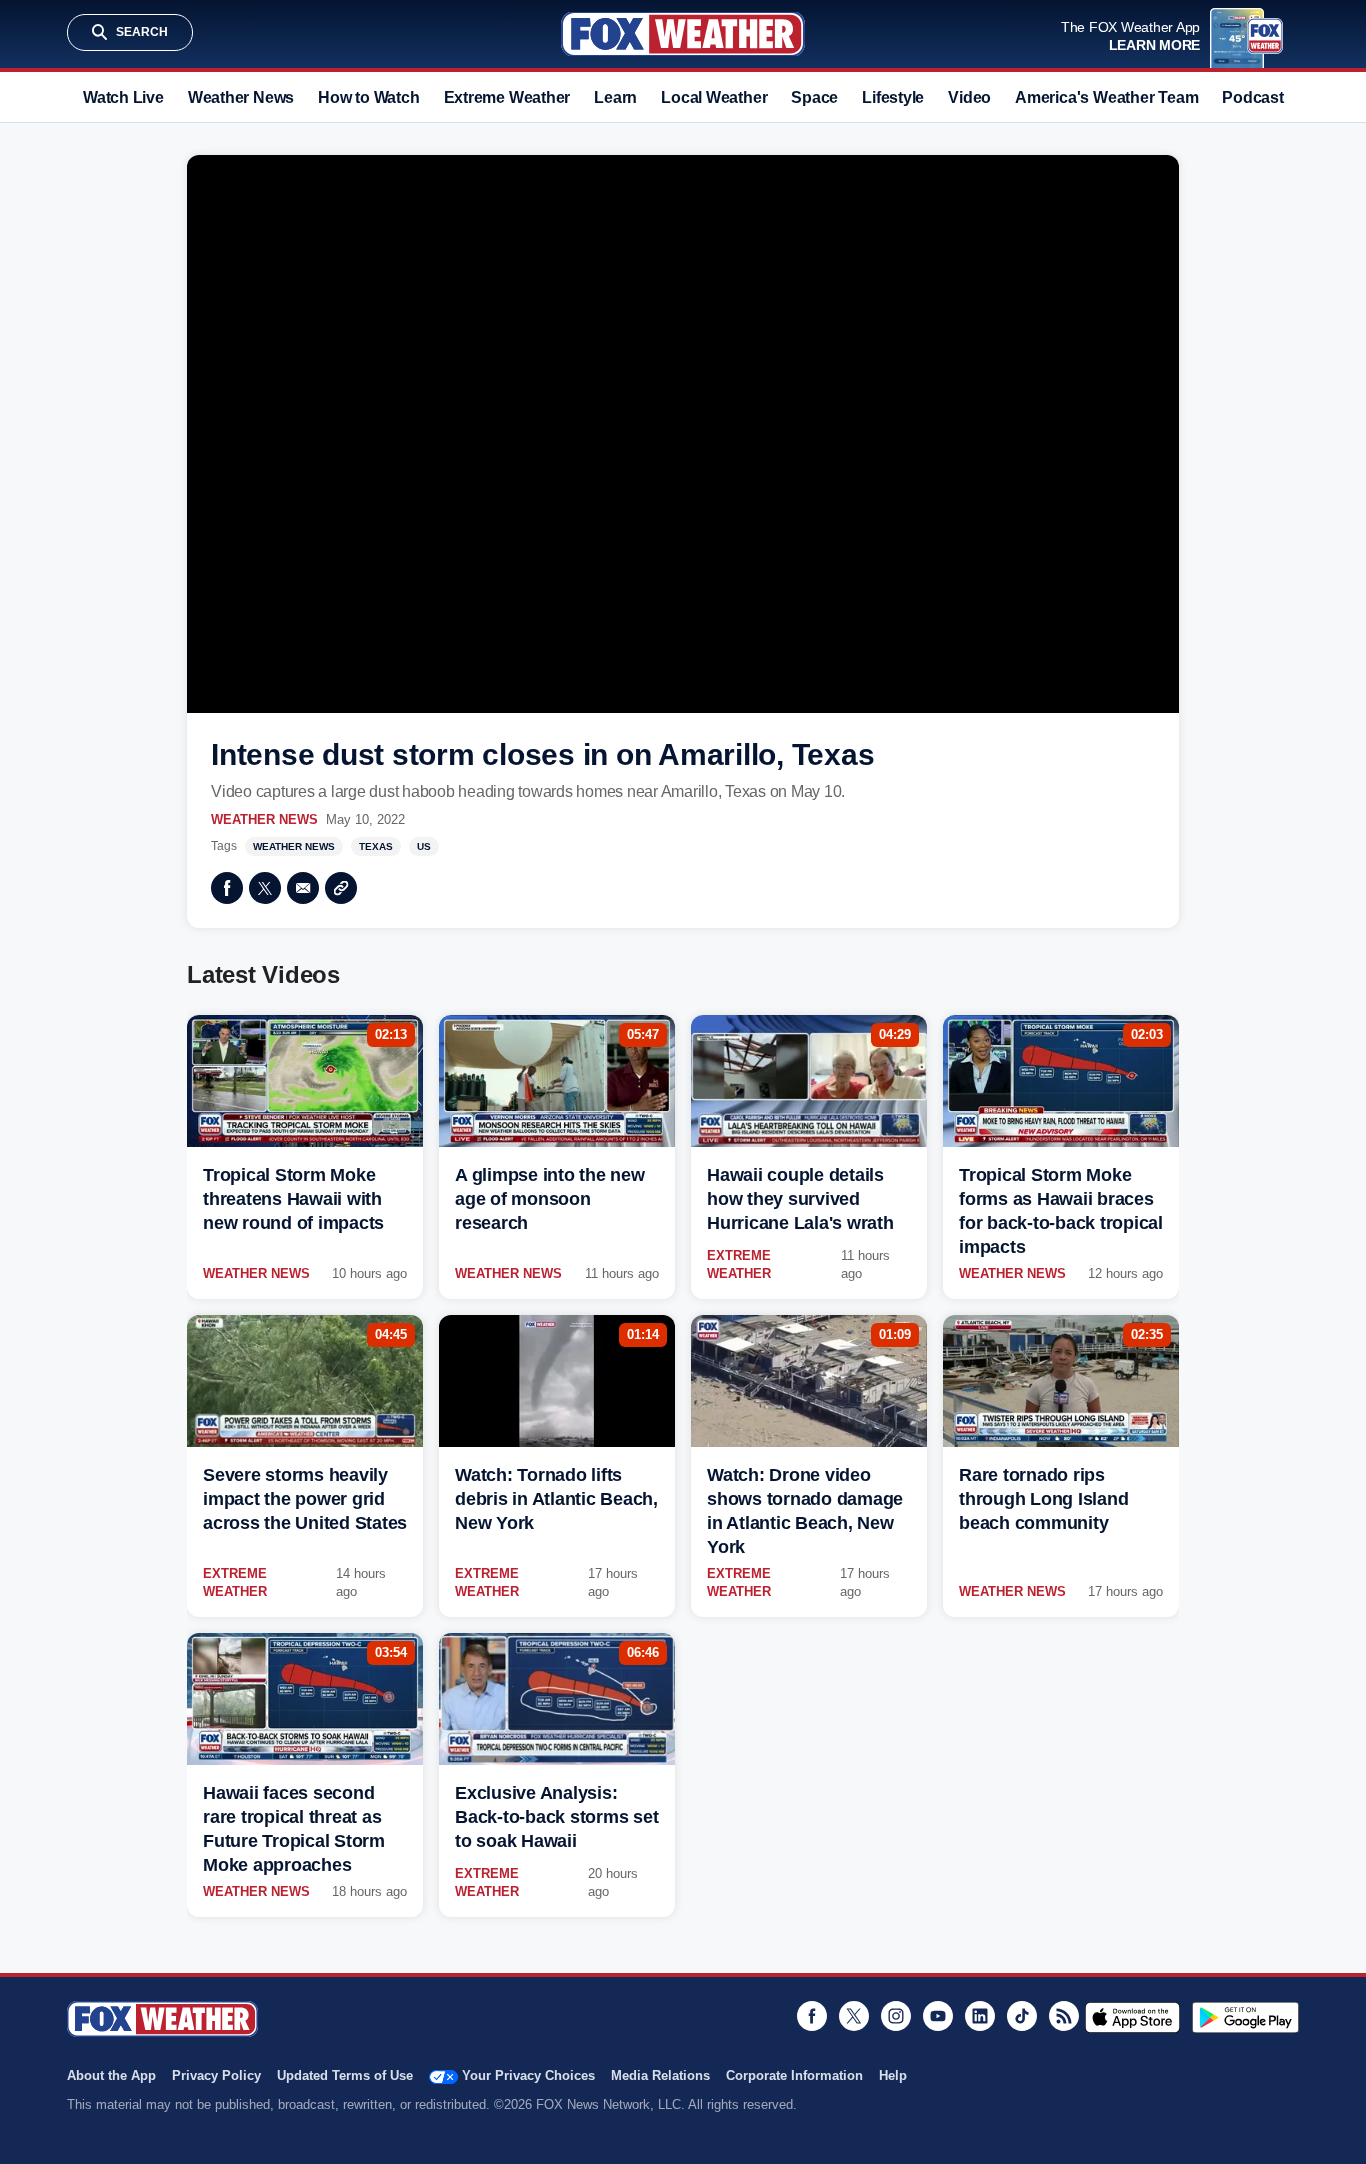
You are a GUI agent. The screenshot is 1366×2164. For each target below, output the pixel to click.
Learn (615, 97)
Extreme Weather (507, 97)
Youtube (938, 2016)
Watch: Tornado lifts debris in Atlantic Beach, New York (556, 1499)
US (424, 846)
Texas (376, 846)
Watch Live (123, 97)
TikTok (1022, 2016)
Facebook (227, 888)
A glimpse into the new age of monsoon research (550, 1199)
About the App (111, 2075)
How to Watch (368, 97)
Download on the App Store (1132, 2017)
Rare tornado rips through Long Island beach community (1043, 1499)
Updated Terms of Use (345, 2075)
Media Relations (660, 2075)
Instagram (896, 2016)
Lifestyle (893, 97)
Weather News (241, 97)
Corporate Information (794, 2075)
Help (893, 2075)
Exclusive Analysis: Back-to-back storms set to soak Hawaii (556, 1817)
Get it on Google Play (1245, 2017)
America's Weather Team (1106, 97)
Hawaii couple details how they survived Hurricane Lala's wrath (800, 1199)
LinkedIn (980, 2016)
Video (969, 97)
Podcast (1252, 97)
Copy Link (341, 888)
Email (303, 888)
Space (814, 97)
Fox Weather (683, 34)
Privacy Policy (216, 2075)
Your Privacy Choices (528, 2075)
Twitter (265, 888)
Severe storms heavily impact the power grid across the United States (305, 1499)
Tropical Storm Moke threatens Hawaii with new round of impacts (293, 1199)
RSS (1064, 2016)
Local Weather (714, 97)
